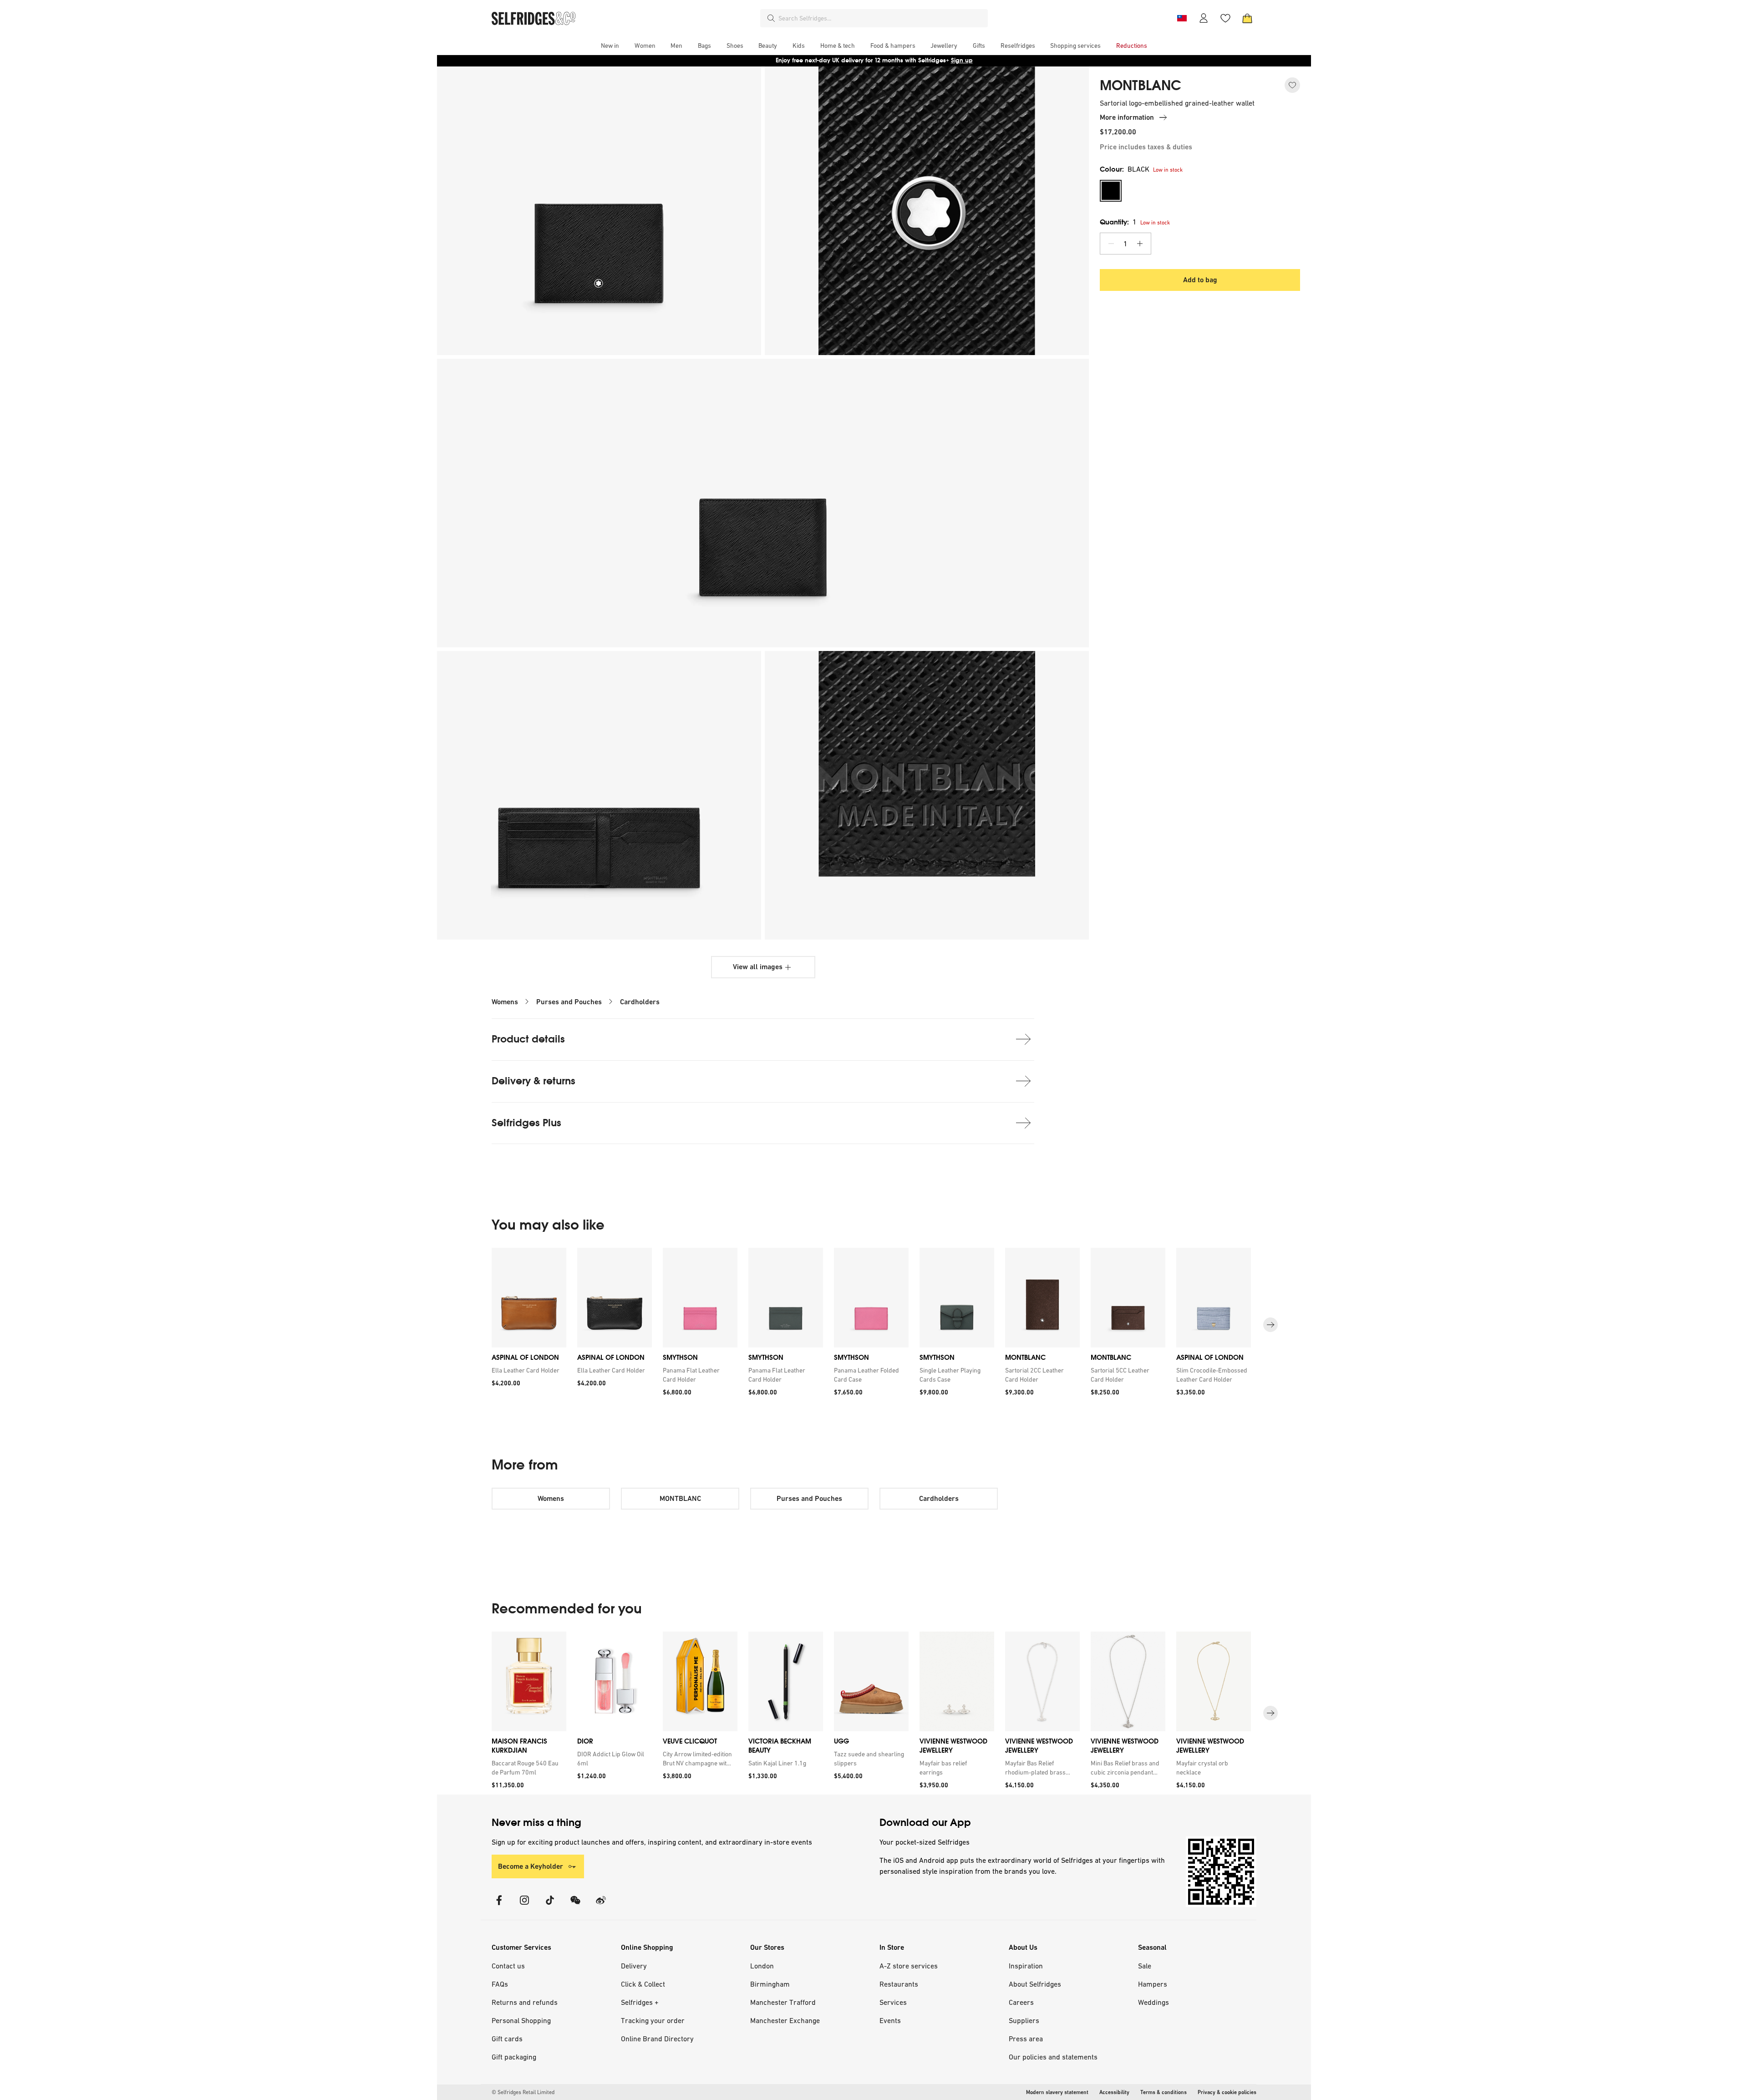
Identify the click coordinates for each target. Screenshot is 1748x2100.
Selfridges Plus (526, 1123)
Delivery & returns (534, 1081)
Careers (1021, 2002)
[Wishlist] (1225, 18)
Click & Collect (643, 1984)
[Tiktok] (550, 1906)
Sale (1145, 1966)
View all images (758, 967)
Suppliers (1024, 2020)
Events (890, 2020)
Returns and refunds (525, 2002)
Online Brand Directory (657, 2039)
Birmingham (770, 1984)
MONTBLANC (1141, 86)
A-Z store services (909, 1966)
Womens (505, 1002)
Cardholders (640, 1002)
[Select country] (1182, 18)
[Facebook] (499, 1906)
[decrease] (1111, 244)
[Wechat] (575, 1906)
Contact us (508, 1966)
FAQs (500, 1984)
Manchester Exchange (785, 2020)
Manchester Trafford (783, 2002)
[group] (874, 1325)
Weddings (1153, 2002)
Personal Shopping (521, 2020)
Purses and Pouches (569, 1002)
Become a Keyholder (531, 1866)
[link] (527, 1370)
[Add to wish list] (1292, 85)
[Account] (1204, 18)
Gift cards (507, 2039)
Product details (528, 1039)
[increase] (1140, 244)
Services (893, 2002)
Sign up (962, 60)
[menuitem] (610, 46)
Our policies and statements (1053, 2057)
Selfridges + (640, 2002)
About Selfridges (1035, 1984)
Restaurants (899, 1984)
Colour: (1125, 169)
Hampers (1153, 1984)
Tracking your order (653, 2020)
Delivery (634, 1966)
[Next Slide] (1270, 1325)
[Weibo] (601, 1906)
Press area (1026, 2039)
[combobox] (881, 18)
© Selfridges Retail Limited (523, 2092)
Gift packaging (514, 2057)
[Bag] (1247, 18)
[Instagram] (524, 1906)
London (762, 1966)
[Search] (771, 18)
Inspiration (1026, 1966)
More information (1127, 117)
